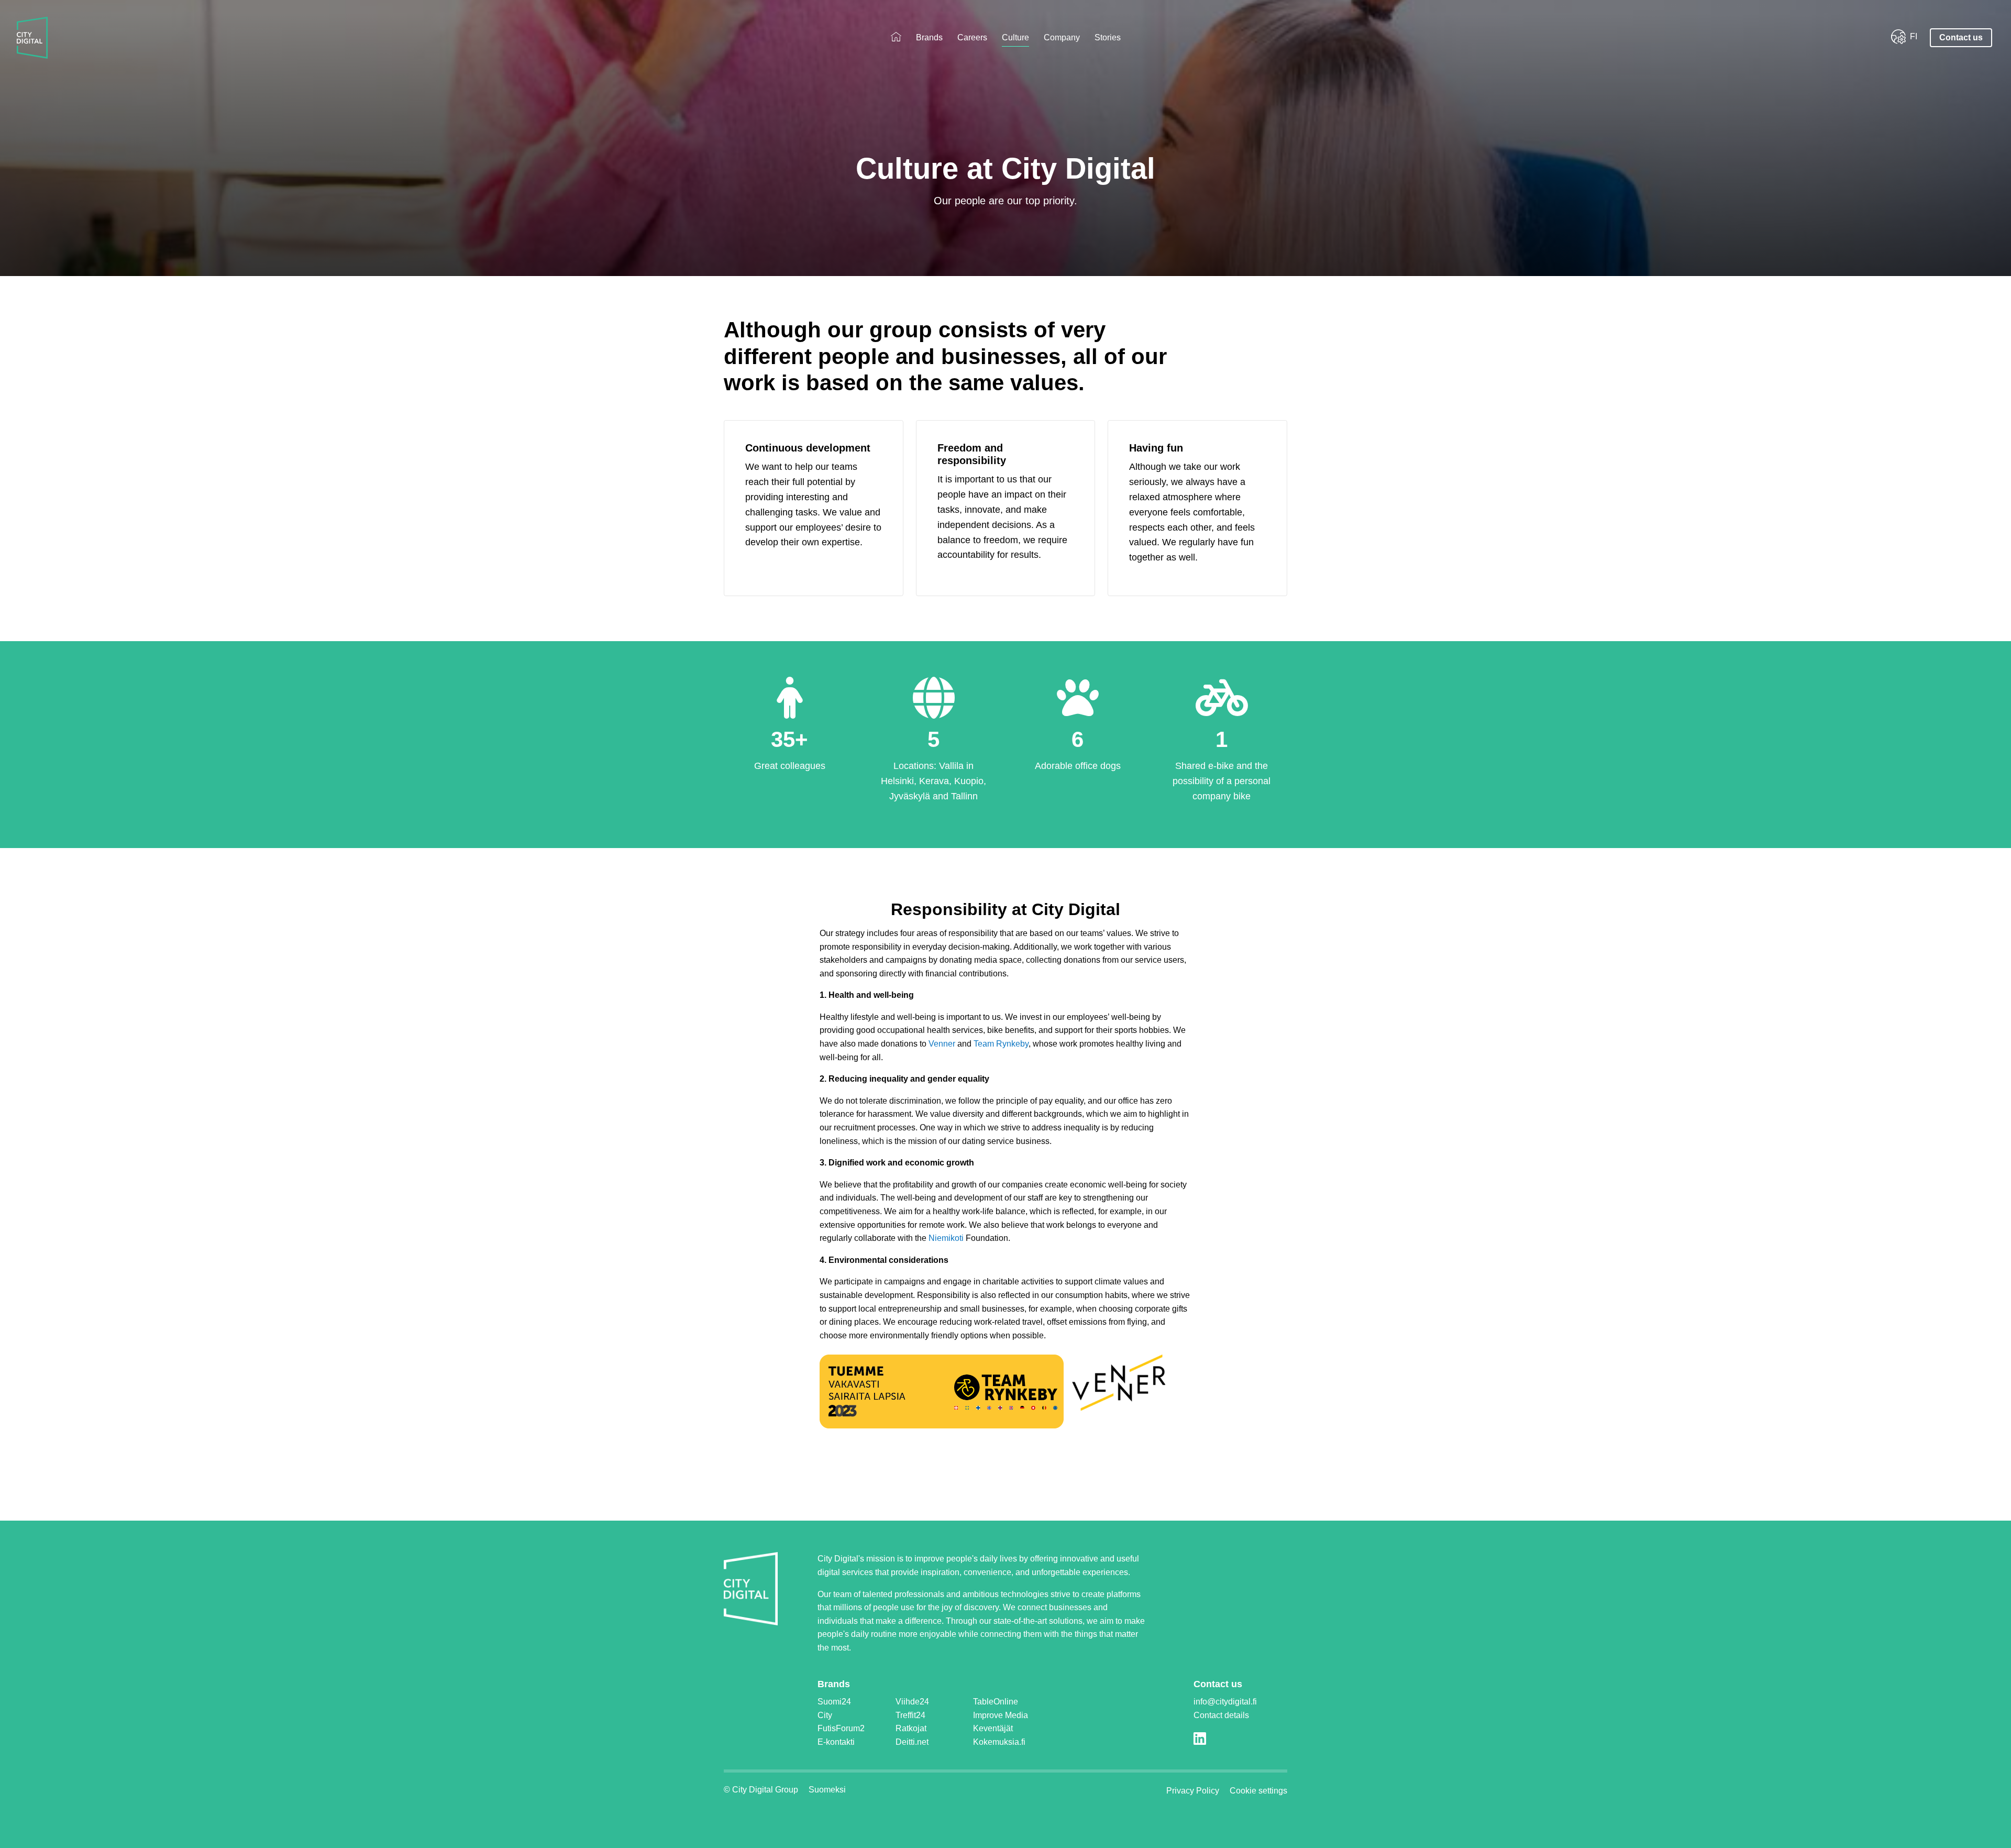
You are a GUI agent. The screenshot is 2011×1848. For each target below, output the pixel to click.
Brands (929, 37)
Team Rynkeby (1001, 1044)
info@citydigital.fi (1225, 1702)
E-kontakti (836, 1742)
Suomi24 (834, 1702)
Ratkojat (911, 1728)
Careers (972, 37)
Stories (1108, 37)
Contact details (1221, 1715)
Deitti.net (912, 1742)
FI (1914, 36)
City (825, 1715)
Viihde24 (912, 1702)
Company (1062, 37)
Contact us (1961, 37)
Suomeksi (827, 1790)
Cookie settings (1258, 1791)
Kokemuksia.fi (999, 1742)
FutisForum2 (841, 1728)
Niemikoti (946, 1238)
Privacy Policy (1193, 1791)
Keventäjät (993, 1728)
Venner (942, 1044)
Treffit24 (910, 1715)
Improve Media (1001, 1715)
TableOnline (996, 1702)
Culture (1015, 37)
